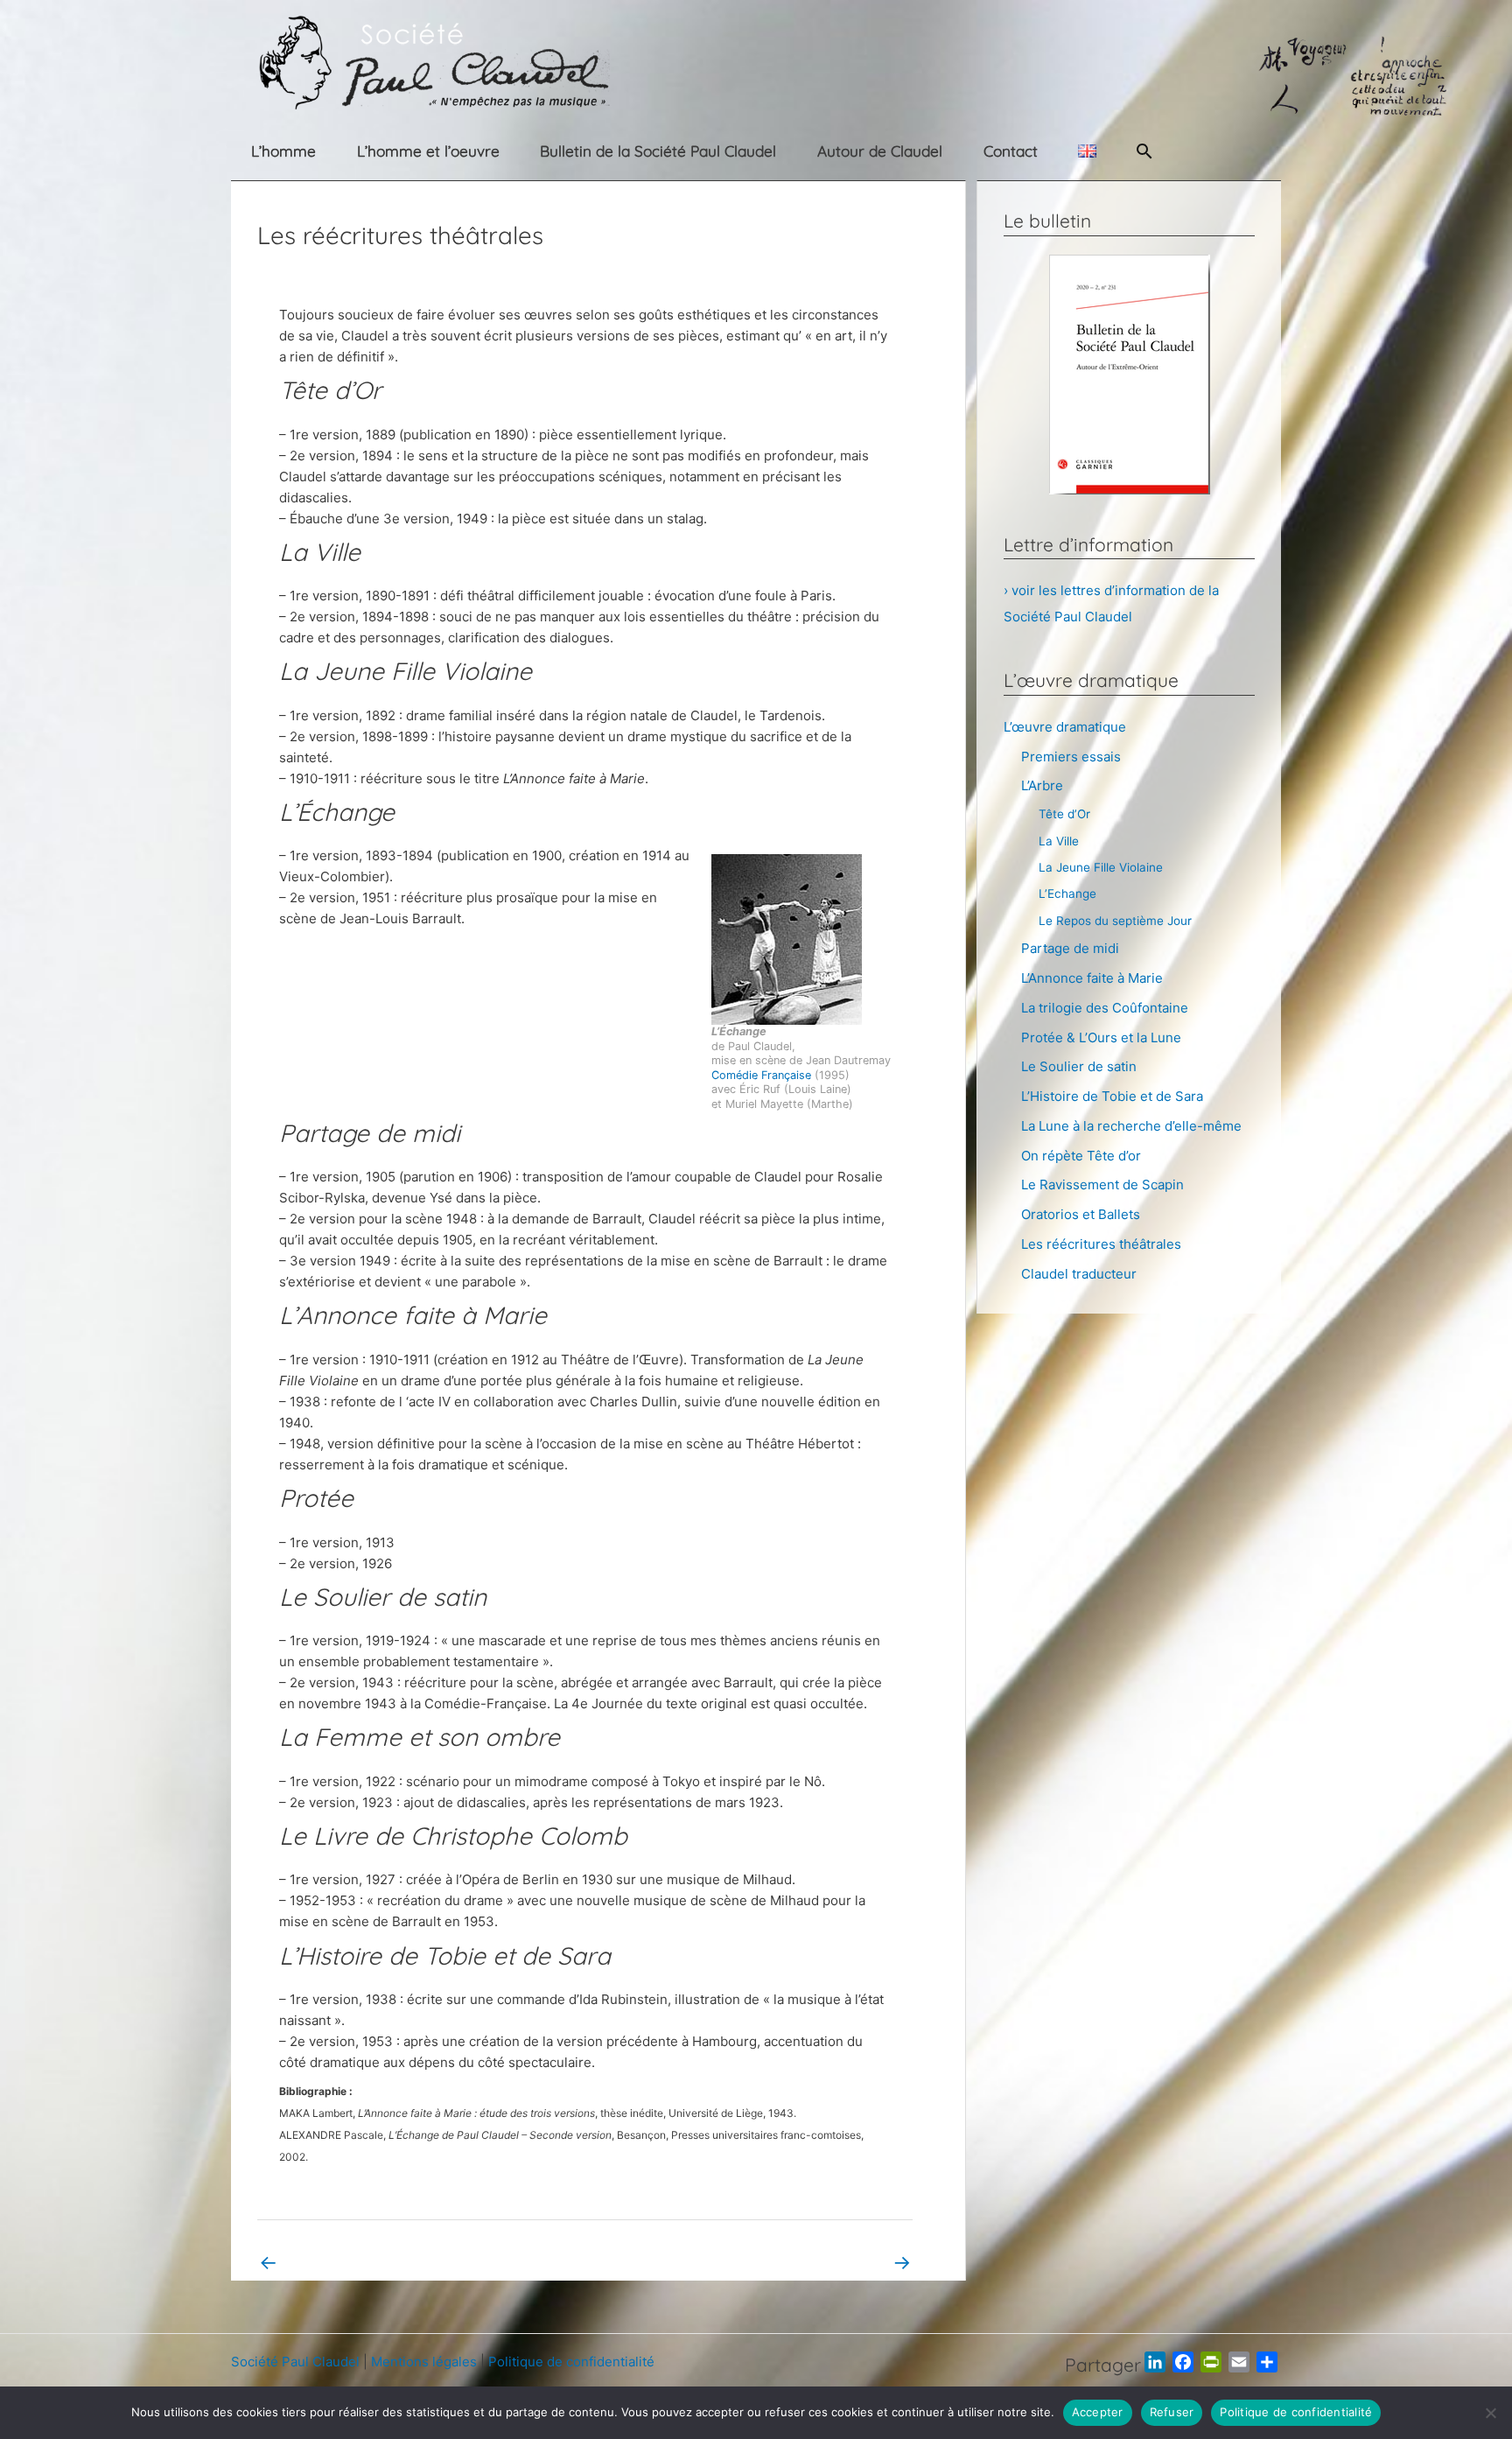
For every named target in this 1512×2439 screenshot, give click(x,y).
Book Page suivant (843, 2262)
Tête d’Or (1064, 814)
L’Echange (1067, 894)
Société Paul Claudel (295, 2362)
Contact (1011, 151)
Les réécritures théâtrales (1101, 1244)
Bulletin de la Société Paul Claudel (658, 151)
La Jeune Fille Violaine (1101, 867)
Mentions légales (424, 2362)
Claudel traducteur (1079, 1274)
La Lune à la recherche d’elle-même (1131, 1126)
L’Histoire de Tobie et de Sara (1112, 1096)
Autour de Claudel (880, 151)
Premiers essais (1071, 757)
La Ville (1059, 841)
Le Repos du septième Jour (1115, 921)
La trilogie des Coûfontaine (1105, 1008)
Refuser (1172, 2412)
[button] (1144, 151)
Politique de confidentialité (571, 2362)
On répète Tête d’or (1081, 1156)
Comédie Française (761, 1075)
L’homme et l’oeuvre (428, 151)
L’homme (283, 151)
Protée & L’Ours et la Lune (1101, 1037)
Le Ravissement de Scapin (1102, 1184)
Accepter (1098, 2412)
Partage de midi (1070, 948)
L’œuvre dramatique (1065, 727)
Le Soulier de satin (1079, 1066)
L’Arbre (1042, 785)
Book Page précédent (337, 2262)
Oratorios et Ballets (1081, 1214)
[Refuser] (1490, 2413)
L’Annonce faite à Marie (1092, 978)
